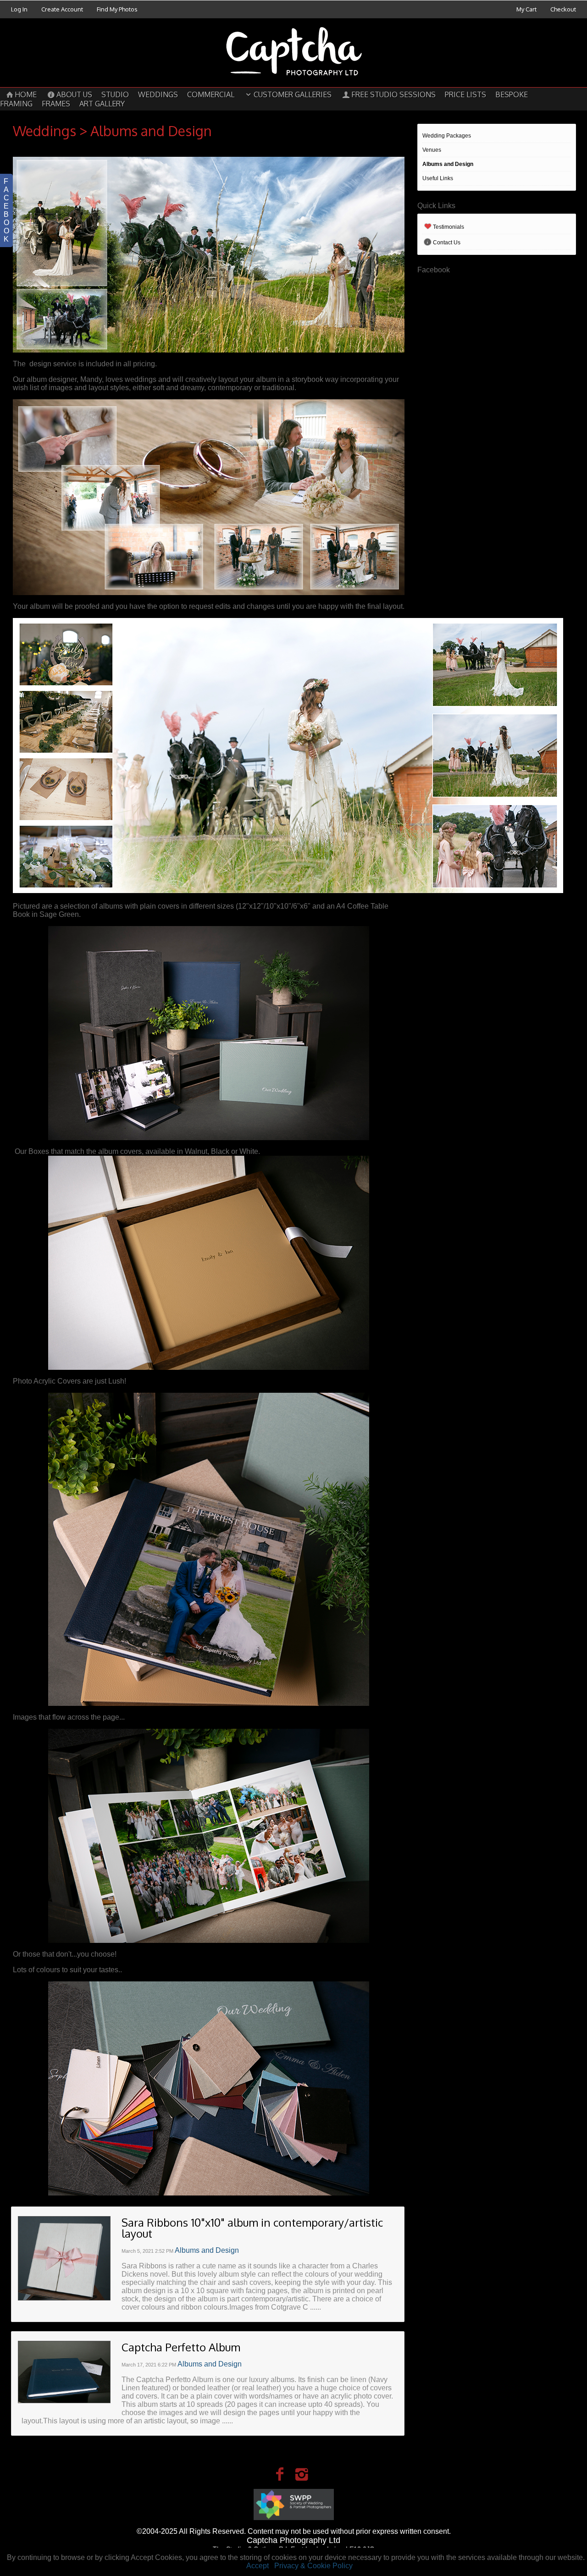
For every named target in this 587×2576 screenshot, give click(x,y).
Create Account (62, 9)
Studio (115, 94)
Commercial (211, 94)
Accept (258, 2566)
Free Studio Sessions (393, 94)
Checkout (563, 9)
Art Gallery (102, 104)
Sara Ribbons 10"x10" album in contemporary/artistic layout (252, 2228)
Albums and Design (448, 164)
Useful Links (438, 178)
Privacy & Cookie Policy (313, 2566)
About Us (74, 94)
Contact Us (446, 243)
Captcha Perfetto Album (181, 2347)
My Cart (527, 9)
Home (26, 94)
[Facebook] (280, 2474)
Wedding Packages (447, 136)
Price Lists (465, 94)
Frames (56, 104)
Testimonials (448, 227)
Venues (432, 150)
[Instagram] (302, 2474)
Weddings (158, 94)
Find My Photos (117, 9)
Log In (19, 9)
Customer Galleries (293, 94)
